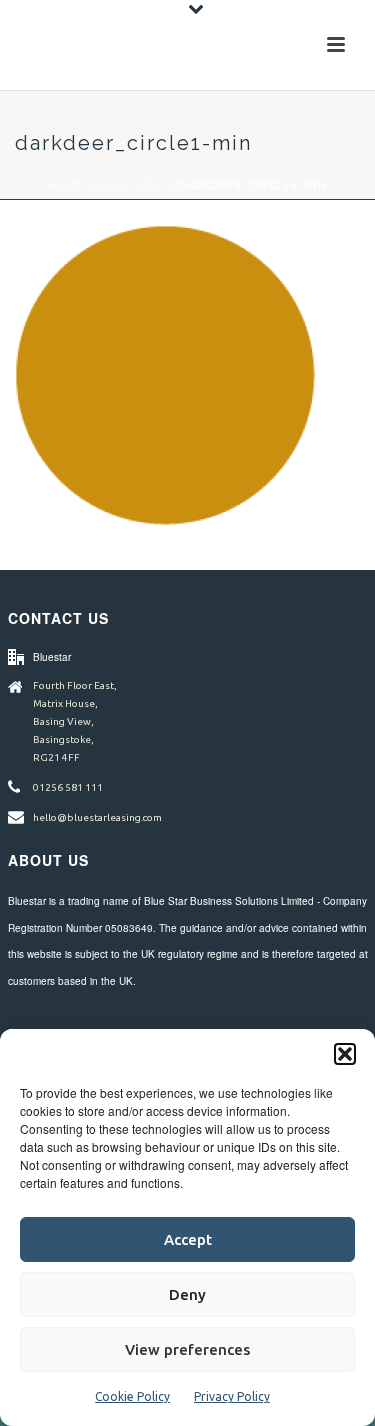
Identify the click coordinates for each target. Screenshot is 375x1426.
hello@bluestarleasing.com (97, 817)
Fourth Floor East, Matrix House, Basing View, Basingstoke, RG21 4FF (75, 721)
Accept (188, 1239)
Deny (187, 1294)
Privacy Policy (232, 1396)
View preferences (187, 1349)
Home (65, 185)
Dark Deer (130, 185)
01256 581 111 (68, 787)
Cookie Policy (132, 1396)
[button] (345, 1054)
